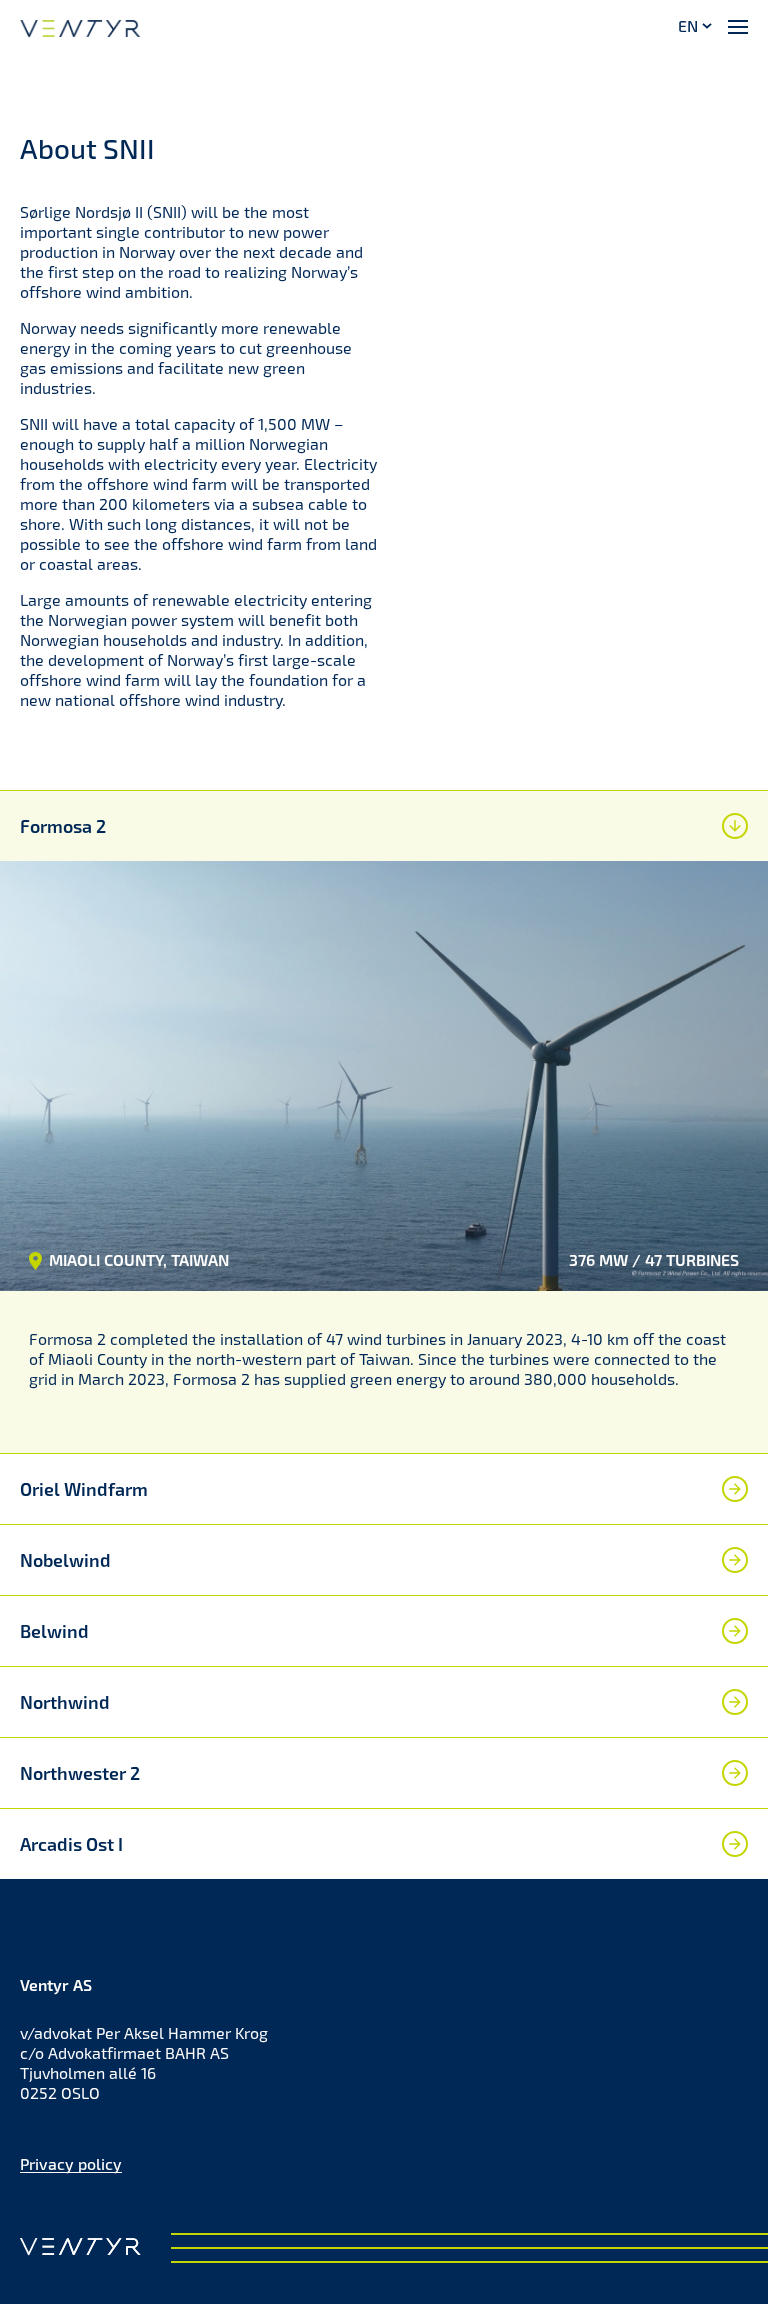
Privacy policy (71, 2163)
